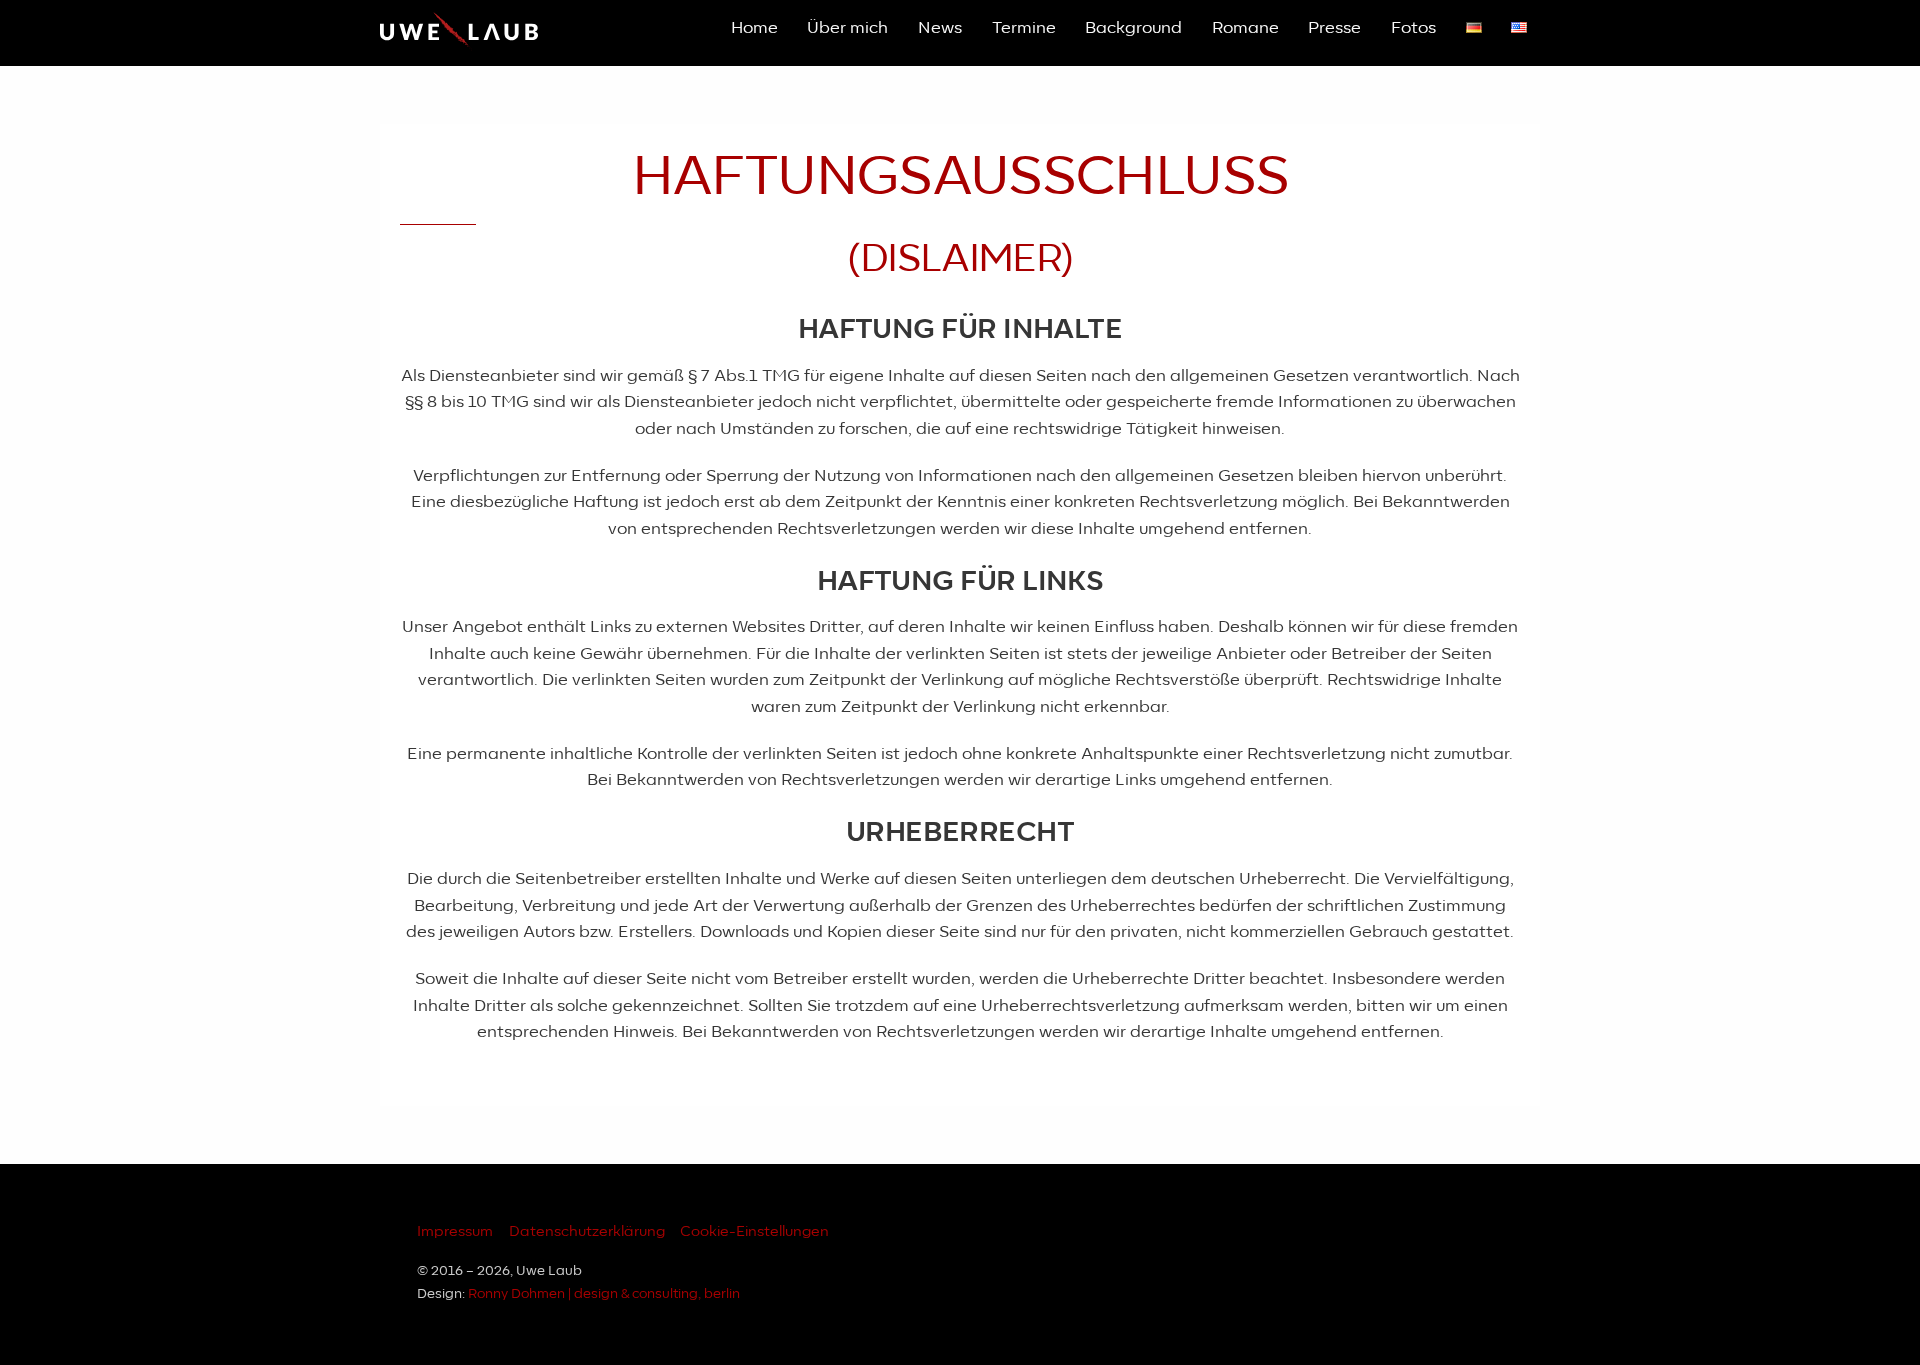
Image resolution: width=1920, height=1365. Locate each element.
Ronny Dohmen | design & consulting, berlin (604, 1294)
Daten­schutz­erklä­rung (587, 1231)
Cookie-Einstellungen (754, 1231)
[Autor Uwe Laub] (459, 43)
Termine (1024, 28)
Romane (1245, 28)
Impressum (455, 1231)
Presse (1334, 28)
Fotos (1413, 28)
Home (754, 28)
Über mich (847, 28)
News (940, 28)
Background (1133, 28)
